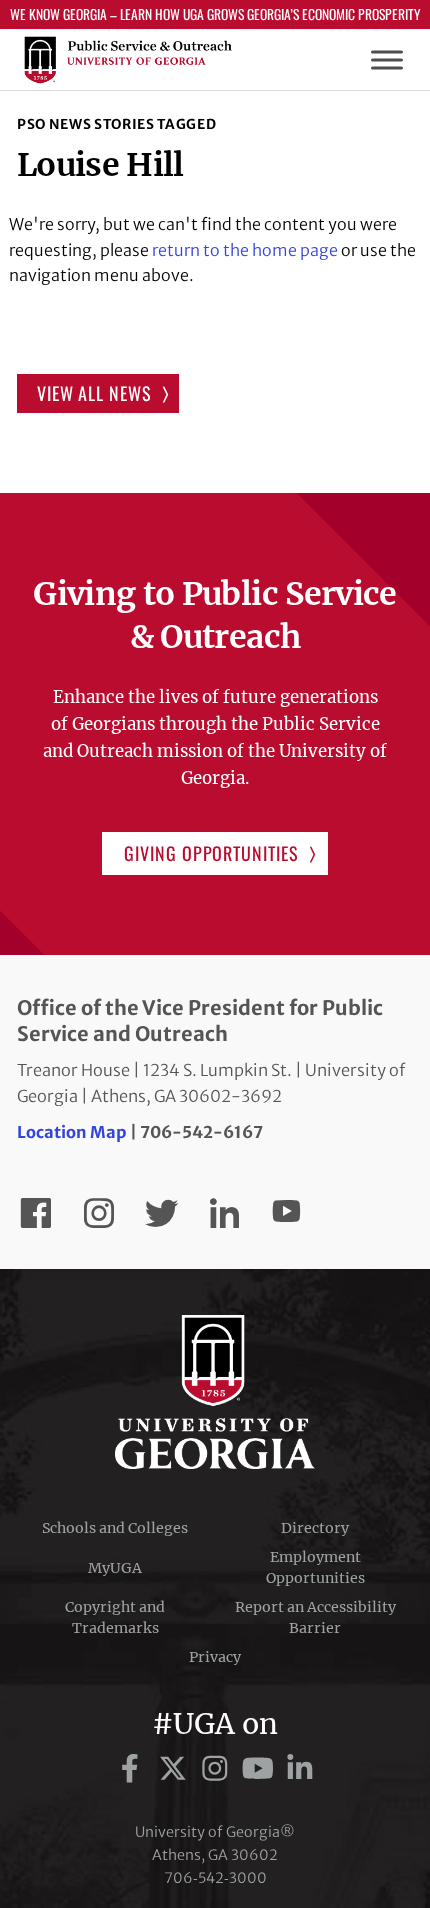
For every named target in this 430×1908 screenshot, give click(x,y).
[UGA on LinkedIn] (300, 1769)
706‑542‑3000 (215, 1878)
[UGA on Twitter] (176, 1769)
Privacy (215, 1657)
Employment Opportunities (315, 1567)
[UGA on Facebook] (133, 1769)
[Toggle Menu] (387, 60)
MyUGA (115, 1568)
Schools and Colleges (115, 1528)
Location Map (72, 1132)
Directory (315, 1528)
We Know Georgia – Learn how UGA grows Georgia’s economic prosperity (215, 14)
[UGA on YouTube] (261, 1769)
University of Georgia (215, 1392)
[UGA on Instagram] (218, 1769)
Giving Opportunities (211, 853)
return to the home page (245, 250)
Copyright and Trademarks (115, 1617)
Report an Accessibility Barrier (315, 1617)
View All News (94, 393)
